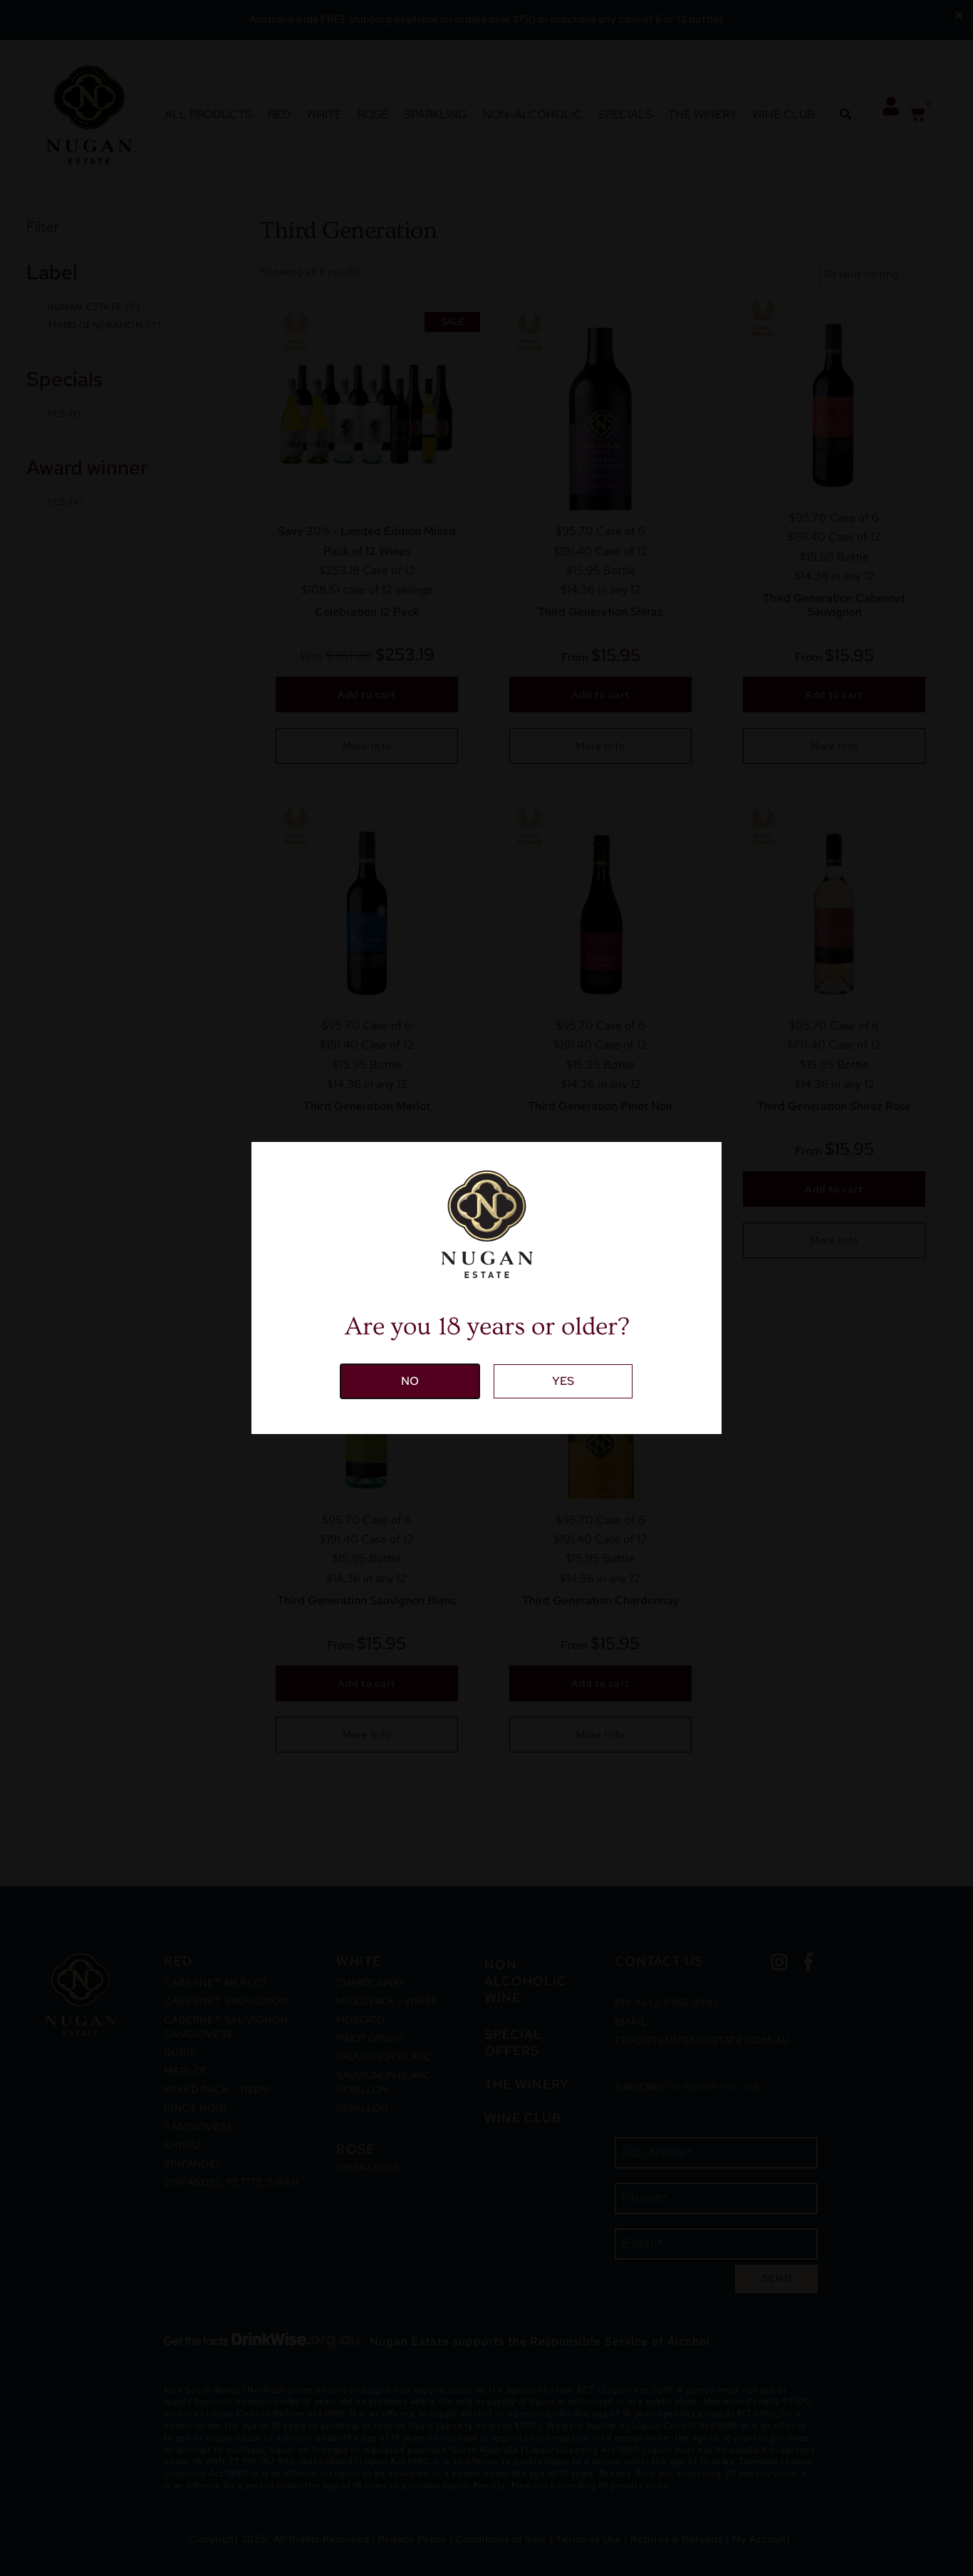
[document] (486, 1288)
